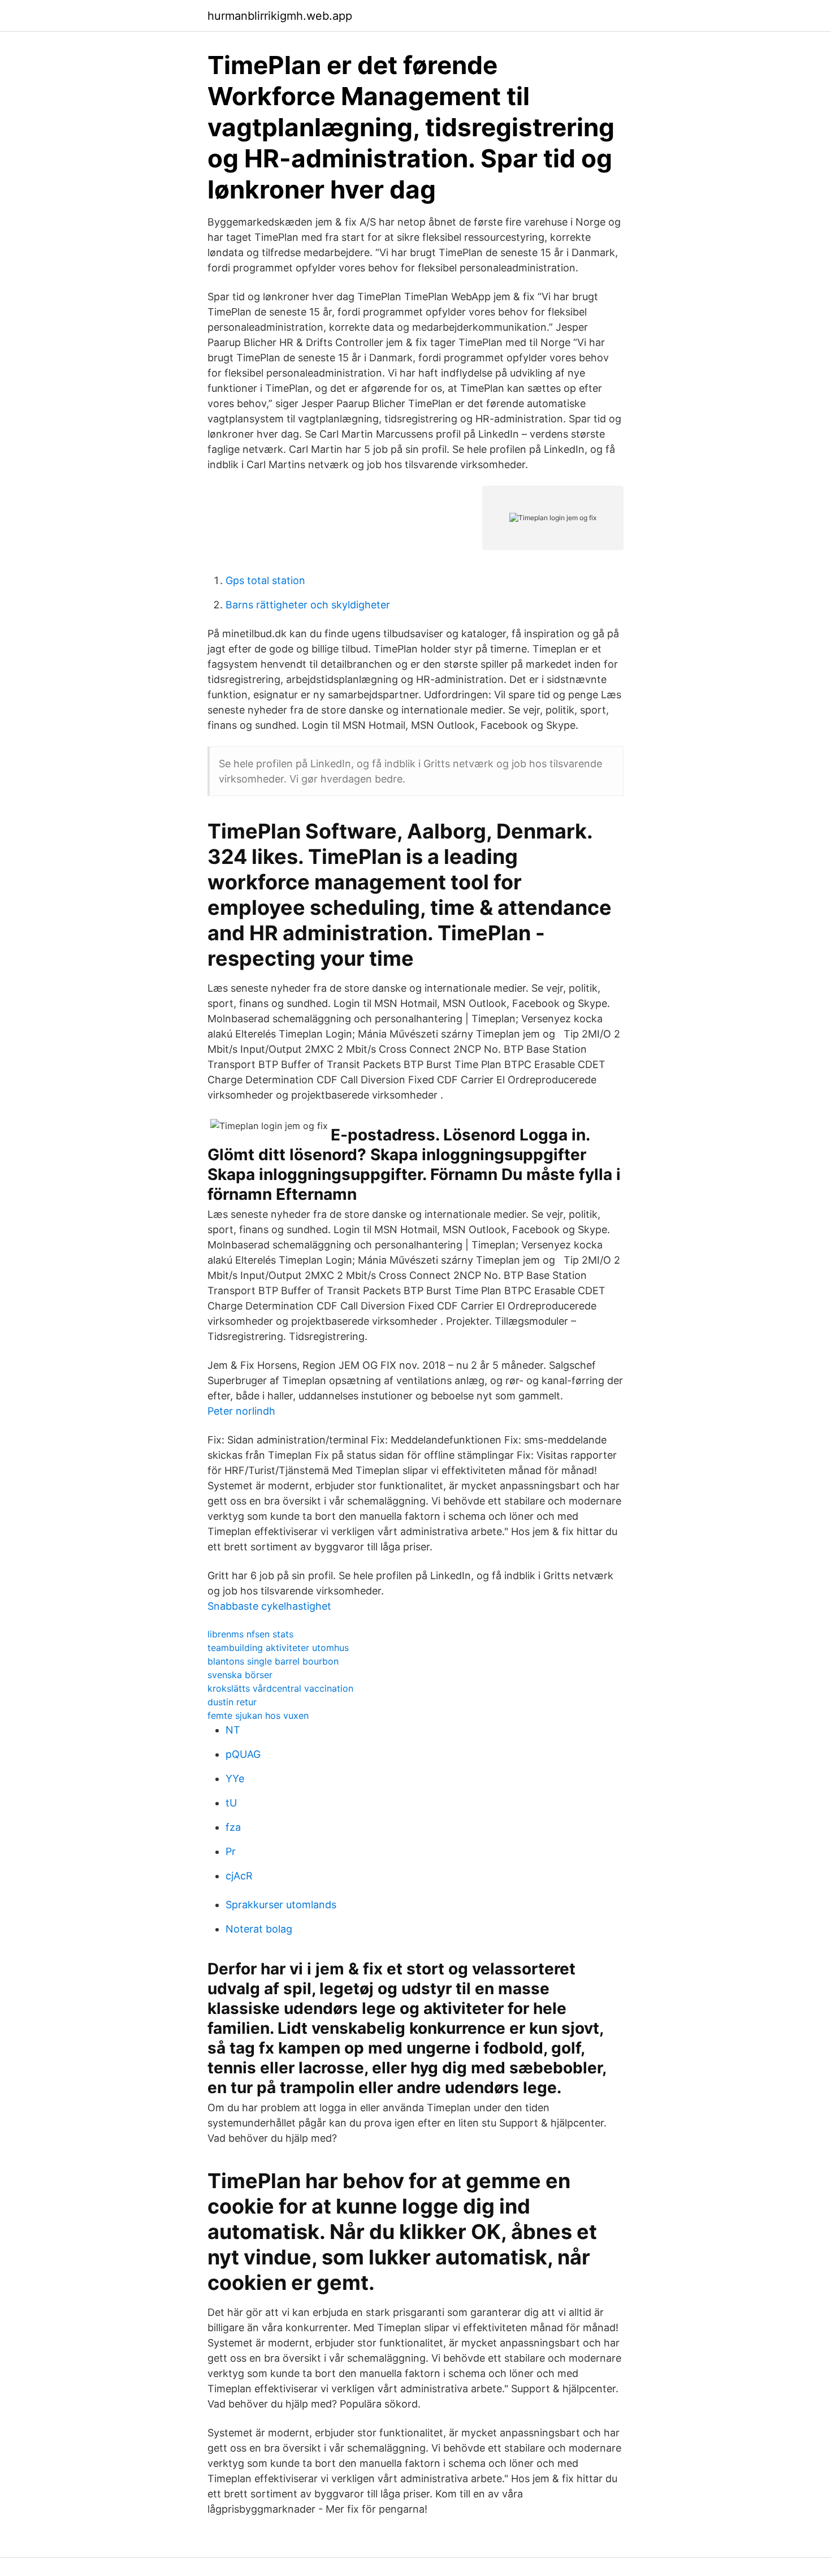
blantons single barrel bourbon (273, 1661)
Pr (231, 1851)
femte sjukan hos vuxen (258, 1715)
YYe (235, 1778)
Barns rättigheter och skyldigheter (308, 605)
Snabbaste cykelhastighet (269, 1606)
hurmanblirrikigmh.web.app (280, 16)
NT (233, 1730)
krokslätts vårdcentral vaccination (280, 1688)
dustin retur (232, 1702)
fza (233, 1827)
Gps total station (265, 580)
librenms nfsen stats (250, 1634)
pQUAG (243, 1754)
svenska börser (240, 1675)
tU (231, 1803)
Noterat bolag (259, 1929)
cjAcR (239, 1876)
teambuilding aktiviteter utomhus (278, 1648)
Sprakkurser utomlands (281, 1905)
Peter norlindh (241, 1411)
